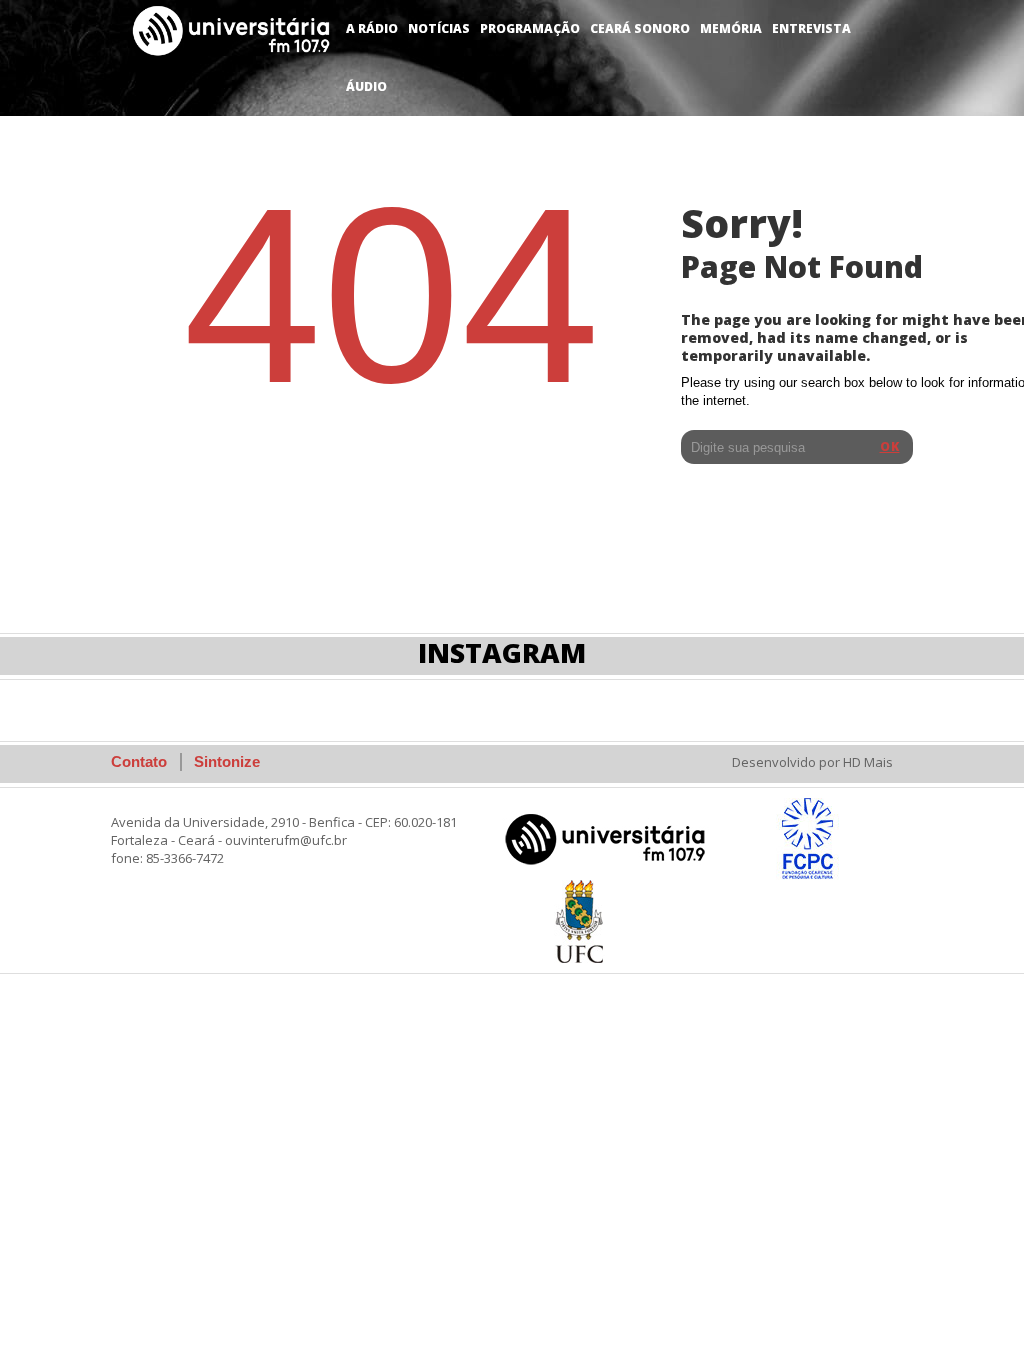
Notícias (439, 28)
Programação (530, 28)
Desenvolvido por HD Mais (812, 762)
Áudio (366, 86)
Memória (731, 28)
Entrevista (811, 28)
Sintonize (227, 761)
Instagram (502, 652)
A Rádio (372, 28)
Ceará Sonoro (640, 28)
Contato (139, 761)
